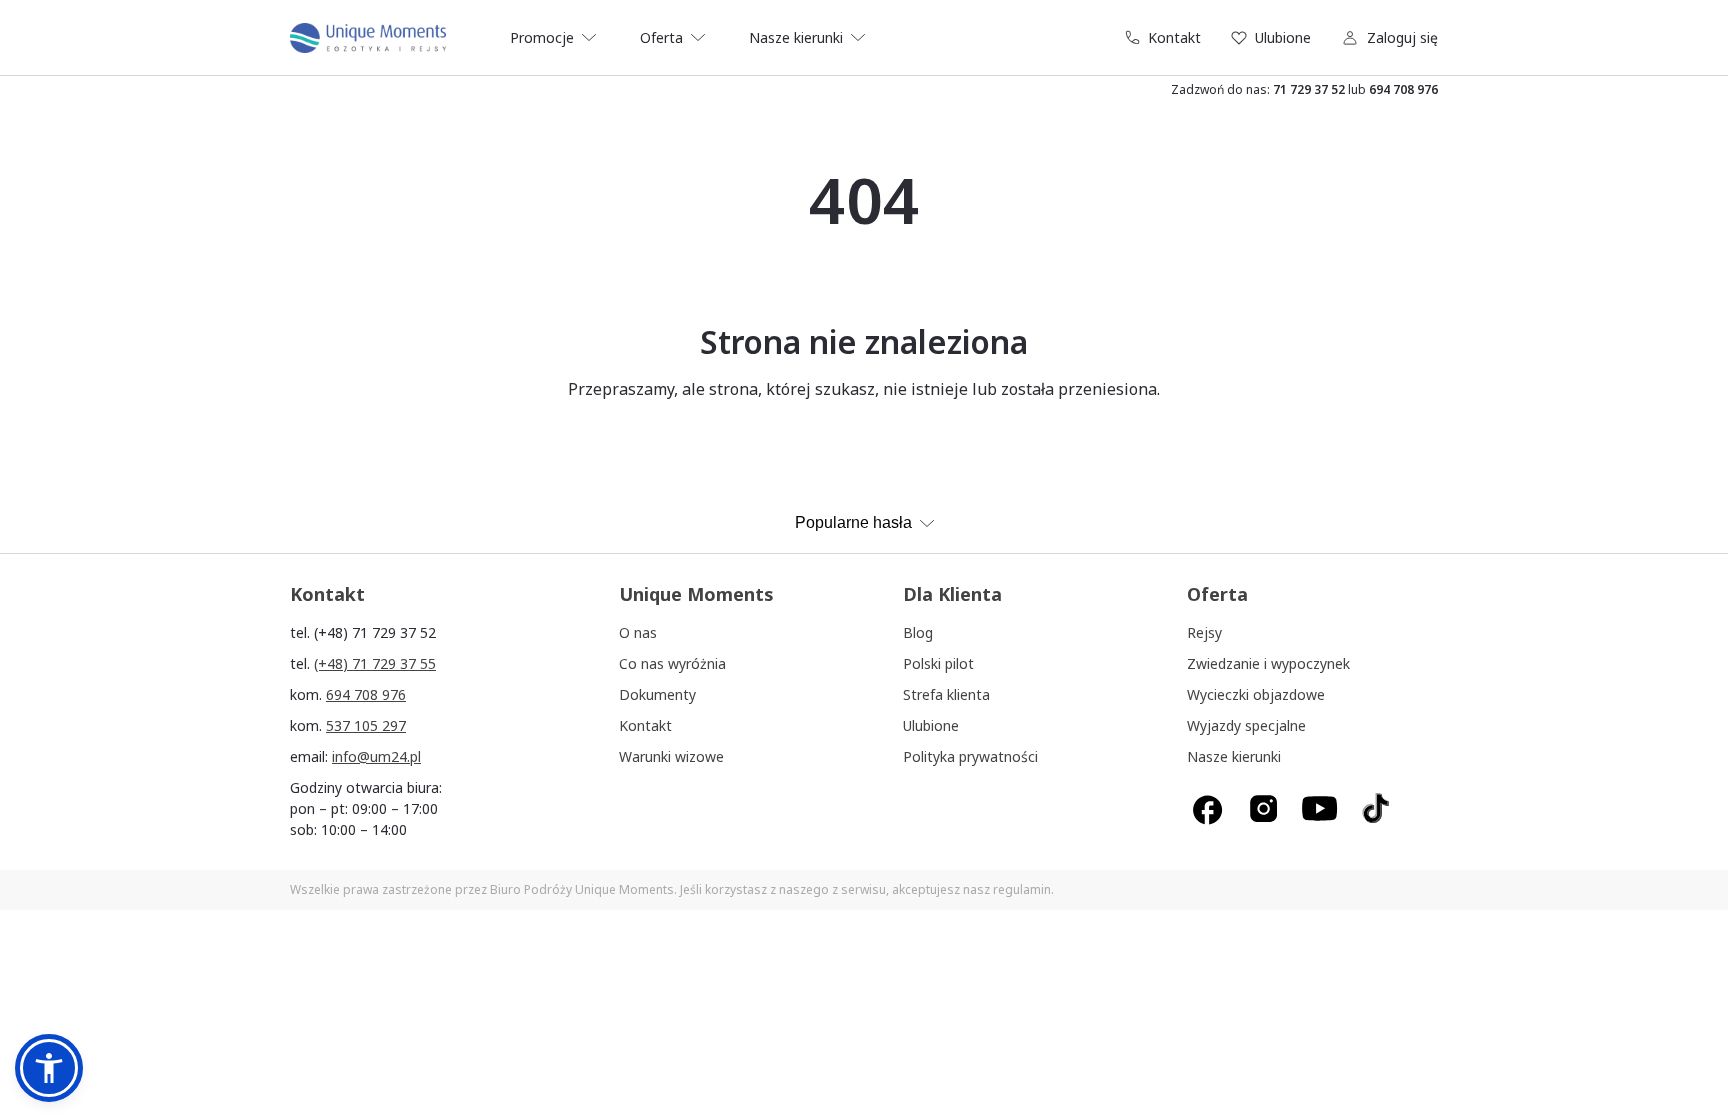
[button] (49, 1068)
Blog (918, 632)
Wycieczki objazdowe (1256, 694)
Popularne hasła (853, 522)
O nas (638, 632)
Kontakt (1174, 37)
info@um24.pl (376, 756)
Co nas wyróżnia (672, 663)
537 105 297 (366, 725)
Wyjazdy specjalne (1246, 725)
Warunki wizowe (671, 756)
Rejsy (1204, 632)
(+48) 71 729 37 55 (375, 663)
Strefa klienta (946, 694)
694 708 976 (1403, 89)
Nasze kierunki (1234, 756)
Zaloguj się (1402, 37)
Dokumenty (657, 694)
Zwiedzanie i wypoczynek (1268, 663)
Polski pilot (938, 663)
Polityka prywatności (970, 756)
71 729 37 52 (1309, 89)
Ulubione (1283, 37)
